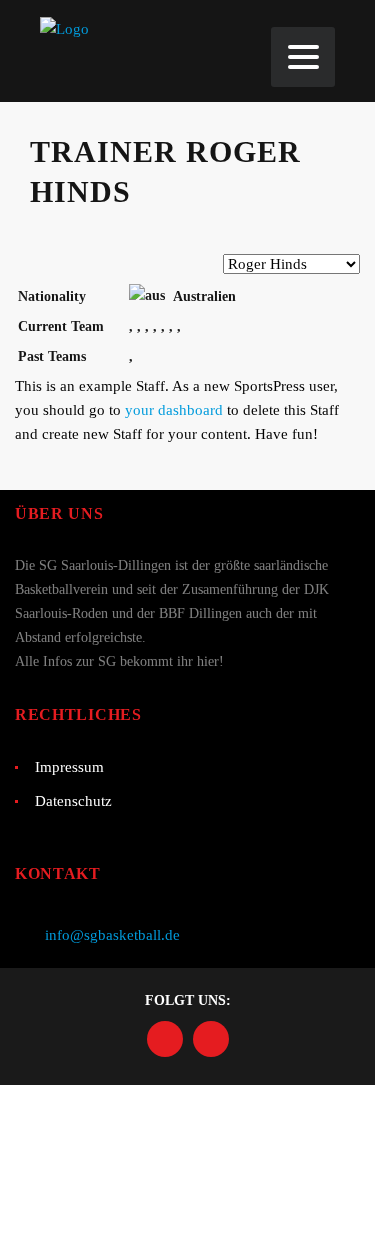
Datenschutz (73, 801)
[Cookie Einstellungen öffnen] (150, 1230)
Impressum (69, 767)
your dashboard (174, 410)
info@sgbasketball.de (112, 935)
